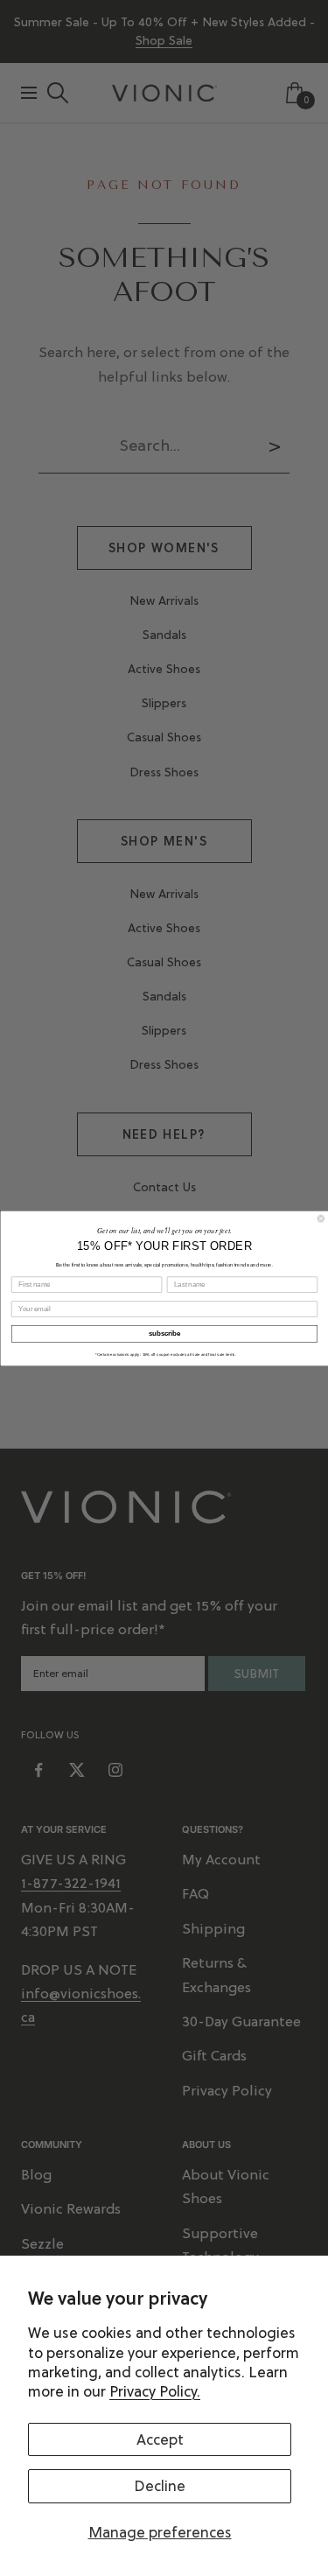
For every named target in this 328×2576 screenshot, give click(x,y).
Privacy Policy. (155, 2391)
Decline (160, 2486)
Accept (160, 2439)
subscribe (164, 1333)
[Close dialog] (321, 1218)
